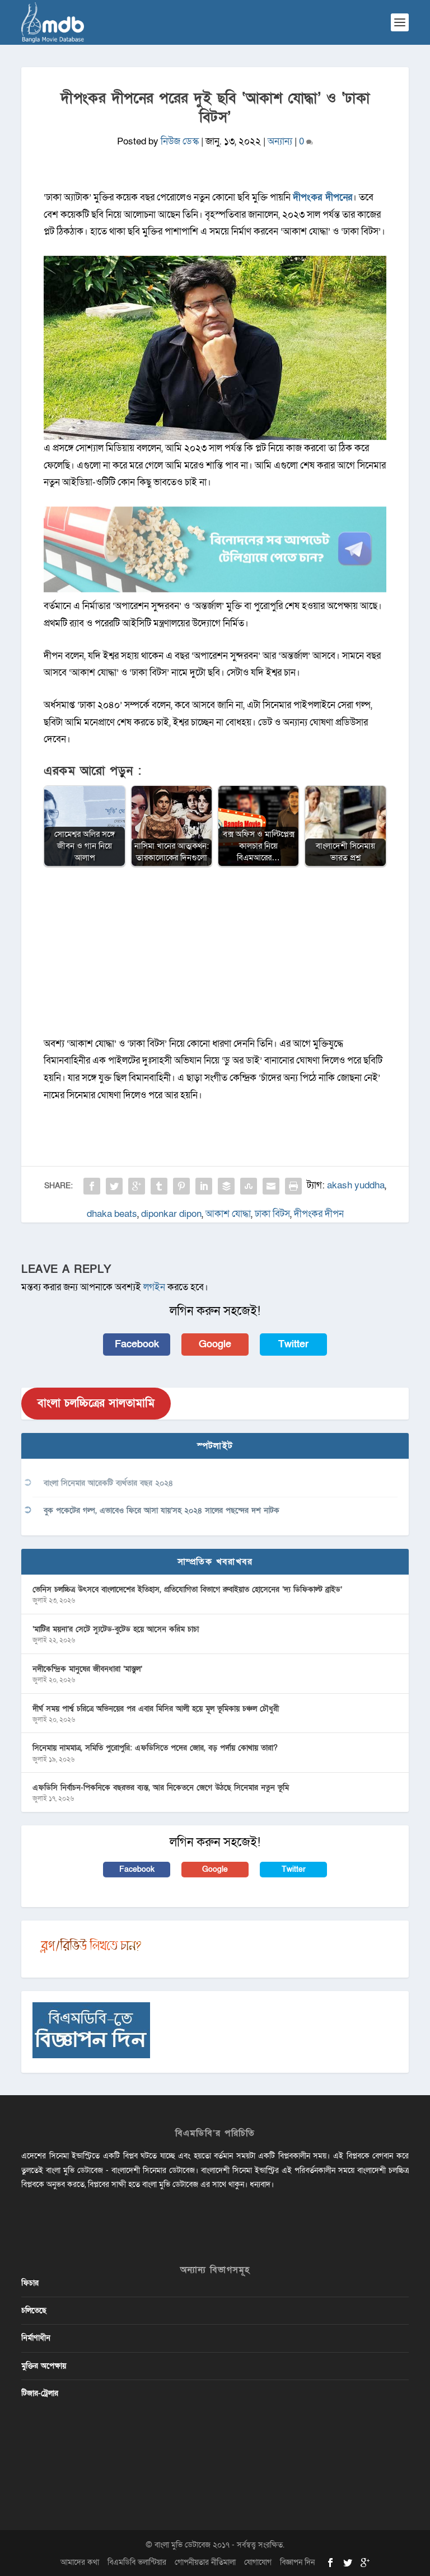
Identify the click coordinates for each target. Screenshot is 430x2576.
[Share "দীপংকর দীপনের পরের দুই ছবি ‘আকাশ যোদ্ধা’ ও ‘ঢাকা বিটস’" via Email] (271, 1186)
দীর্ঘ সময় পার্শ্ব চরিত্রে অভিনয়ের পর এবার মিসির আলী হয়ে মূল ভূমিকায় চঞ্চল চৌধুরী (156, 1709)
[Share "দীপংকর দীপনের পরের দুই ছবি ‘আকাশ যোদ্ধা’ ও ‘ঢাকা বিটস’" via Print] (293, 1186)
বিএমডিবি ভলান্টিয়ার (137, 2562)
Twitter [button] (293, 1344)
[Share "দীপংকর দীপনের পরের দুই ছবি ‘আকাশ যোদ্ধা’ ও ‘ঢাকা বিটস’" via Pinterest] (181, 1186)
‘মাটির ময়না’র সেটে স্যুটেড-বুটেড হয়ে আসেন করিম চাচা (116, 1629)
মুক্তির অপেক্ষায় (44, 2366)
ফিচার (30, 2283)
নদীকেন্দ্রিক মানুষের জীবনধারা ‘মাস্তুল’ (87, 1669)
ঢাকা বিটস (272, 1214)
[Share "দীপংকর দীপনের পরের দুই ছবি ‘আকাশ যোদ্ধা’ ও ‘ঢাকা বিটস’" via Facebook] (92, 1186)
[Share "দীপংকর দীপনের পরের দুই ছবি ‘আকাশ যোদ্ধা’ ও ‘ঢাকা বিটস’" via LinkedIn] (204, 1186)
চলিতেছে (34, 2310)
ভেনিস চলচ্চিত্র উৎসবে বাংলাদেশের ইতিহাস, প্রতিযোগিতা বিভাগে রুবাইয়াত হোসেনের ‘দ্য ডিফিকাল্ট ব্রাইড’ (187, 1589)
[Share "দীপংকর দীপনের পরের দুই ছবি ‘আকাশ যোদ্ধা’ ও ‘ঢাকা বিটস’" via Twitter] (114, 1186)
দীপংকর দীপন (319, 1214)
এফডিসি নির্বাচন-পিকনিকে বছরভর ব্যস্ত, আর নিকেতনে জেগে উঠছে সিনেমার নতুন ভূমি (161, 1788)
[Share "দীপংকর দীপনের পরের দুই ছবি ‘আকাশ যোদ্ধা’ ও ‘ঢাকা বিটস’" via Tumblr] (159, 1186)
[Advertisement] (215, 957)
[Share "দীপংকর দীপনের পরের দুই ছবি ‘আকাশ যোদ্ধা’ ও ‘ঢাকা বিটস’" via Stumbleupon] (249, 1186)
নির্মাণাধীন (36, 2338)
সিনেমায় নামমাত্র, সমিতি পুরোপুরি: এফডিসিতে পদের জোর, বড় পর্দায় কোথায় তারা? (155, 1748)
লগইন (154, 1287)
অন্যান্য (280, 141)
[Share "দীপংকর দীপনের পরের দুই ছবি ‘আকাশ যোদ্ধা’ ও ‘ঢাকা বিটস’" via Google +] (137, 1186)
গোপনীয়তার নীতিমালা (205, 2562)
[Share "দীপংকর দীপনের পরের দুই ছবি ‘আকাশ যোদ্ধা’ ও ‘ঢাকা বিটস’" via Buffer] (226, 1186)
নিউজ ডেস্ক (180, 141)
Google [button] (215, 1344)
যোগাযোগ (258, 2562)
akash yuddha (356, 1185)
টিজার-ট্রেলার (40, 2393)
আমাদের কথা (80, 2562)
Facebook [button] (137, 1344)
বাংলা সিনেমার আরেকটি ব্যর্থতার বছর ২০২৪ (108, 1483)
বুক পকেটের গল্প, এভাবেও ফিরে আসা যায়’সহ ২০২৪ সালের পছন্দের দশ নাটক (162, 1511)
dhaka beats (112, 1214)
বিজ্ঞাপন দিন (297, 2562)
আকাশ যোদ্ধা (228, 1214)
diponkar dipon (171, 1214)
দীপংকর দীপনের (322, 197)
